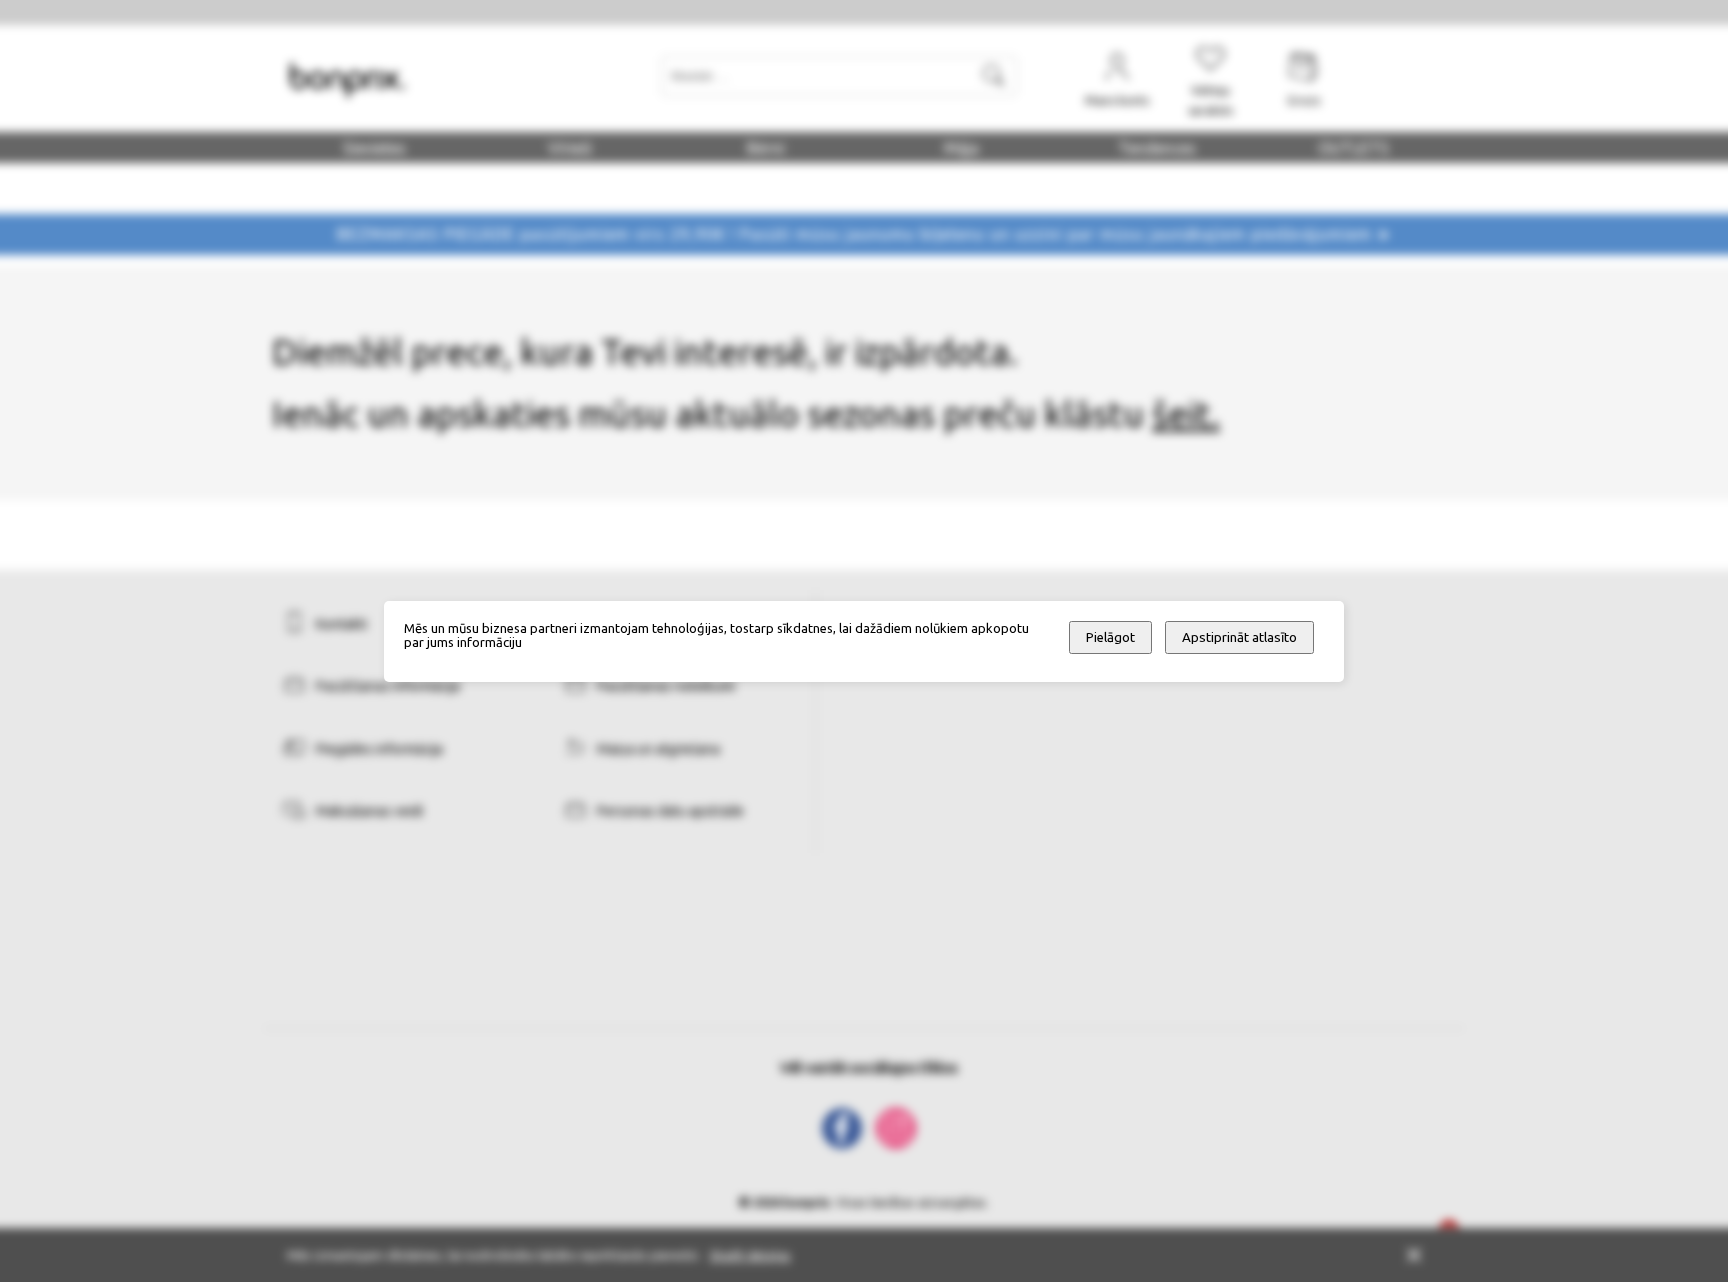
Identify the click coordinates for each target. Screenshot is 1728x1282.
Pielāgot (1110, 637)
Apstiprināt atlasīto (1239, 637)
